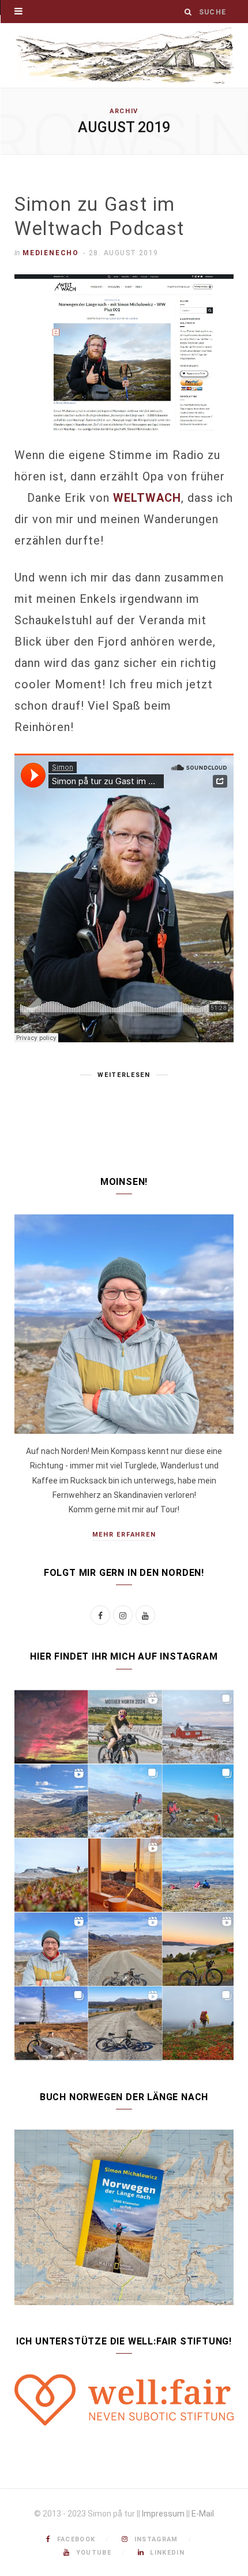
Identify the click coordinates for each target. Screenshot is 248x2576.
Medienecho (51, 253)
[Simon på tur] (124, 55)
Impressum (163, 2514)
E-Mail (203, 2514)
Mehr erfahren (124, 1535)
